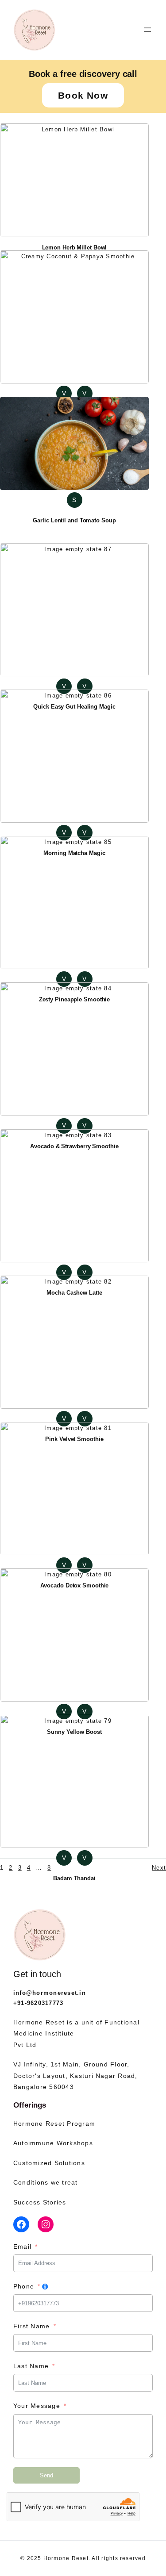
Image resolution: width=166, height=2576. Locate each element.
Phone (24, 2286)
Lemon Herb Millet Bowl (75, 247)
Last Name (31, 2366)
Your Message (37, 2406)
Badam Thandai (74, 1878)
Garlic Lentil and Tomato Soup (74, 520)
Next (159, 1868)
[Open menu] (147, 30)
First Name (31, 2326)
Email (22, 2246)
